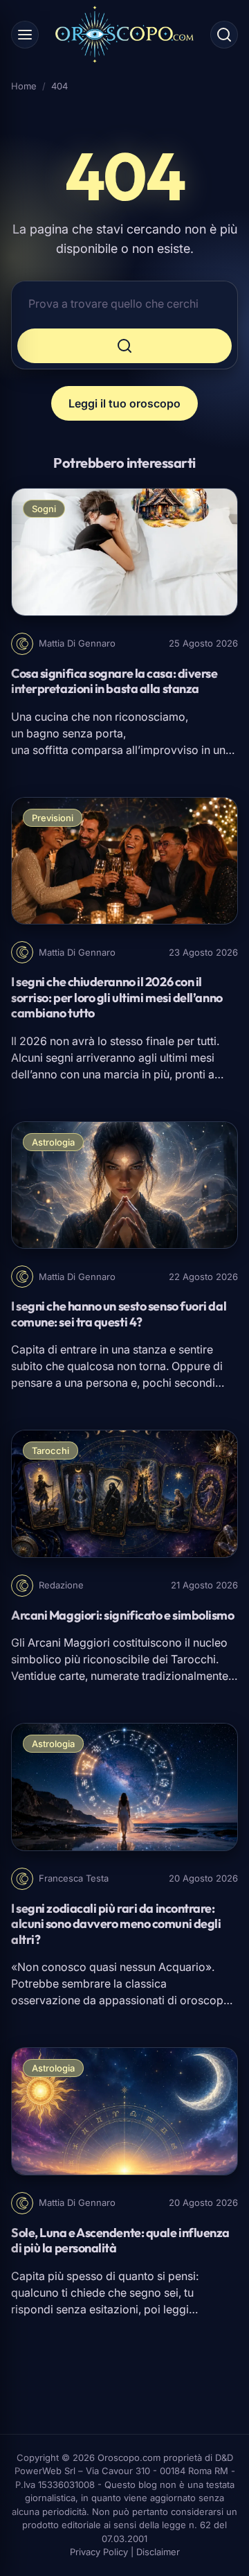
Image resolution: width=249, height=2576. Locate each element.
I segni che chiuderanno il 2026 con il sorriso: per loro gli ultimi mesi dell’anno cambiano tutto (117, 997)
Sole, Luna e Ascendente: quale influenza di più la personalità (120, 2241)
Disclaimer (158, 2552)
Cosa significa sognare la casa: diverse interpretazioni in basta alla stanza (114, 681)
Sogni (44, 509)
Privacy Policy (99, 2552)
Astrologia (53, 1142)
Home (24, 86)
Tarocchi (50, 1451)
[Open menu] (25, 35)
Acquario (182, 1967)
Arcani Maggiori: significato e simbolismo (123, 1615)
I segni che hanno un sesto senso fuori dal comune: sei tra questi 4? (119, 1314)
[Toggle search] (224, 35)
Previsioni (53, 818)
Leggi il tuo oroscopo (124, 403)
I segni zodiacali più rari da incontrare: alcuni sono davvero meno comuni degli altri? (116, 1924)
